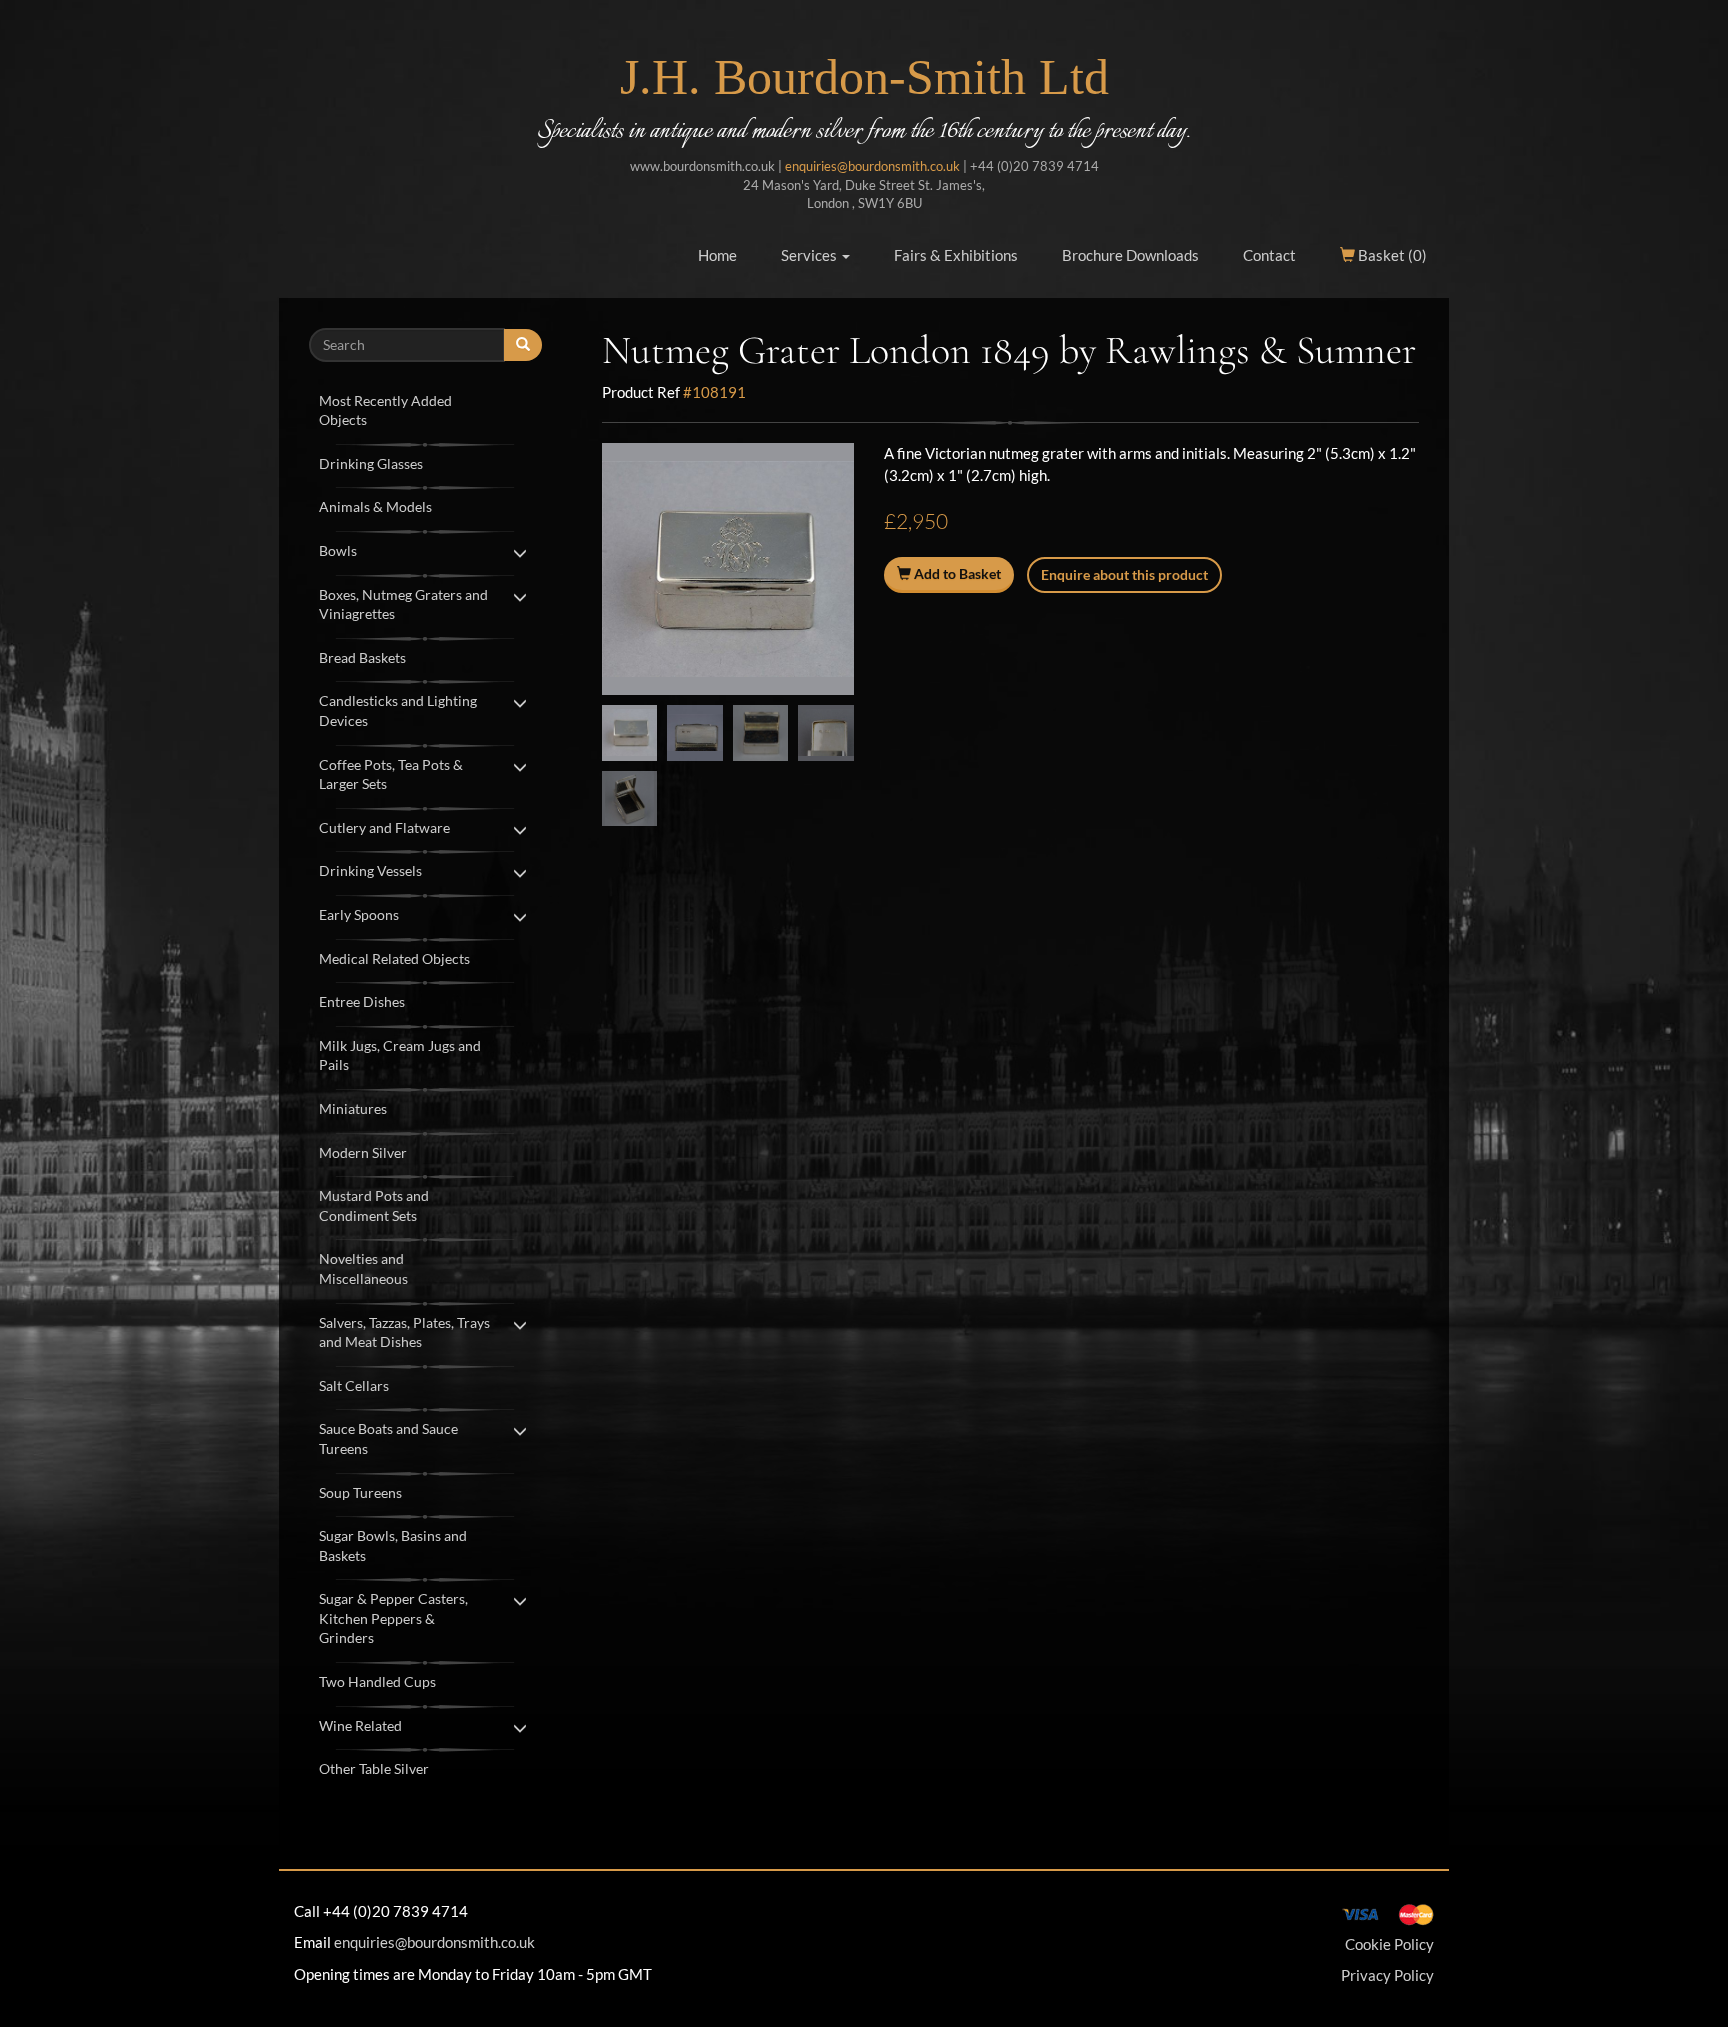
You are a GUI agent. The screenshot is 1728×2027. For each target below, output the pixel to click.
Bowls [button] (338, 550)
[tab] (425, 408)
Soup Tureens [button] (360, 1492)
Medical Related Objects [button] (394, 958)
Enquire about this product (1124, 574)
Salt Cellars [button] (354, 1385)
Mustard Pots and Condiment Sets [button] (374, 1205)
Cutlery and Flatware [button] (384, 827)
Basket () (1391, 255)
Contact (1269, 255)
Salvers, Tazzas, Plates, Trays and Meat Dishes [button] (404, 1332)
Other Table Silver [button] (374, 1768)
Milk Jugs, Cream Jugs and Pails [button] (400, 1055)
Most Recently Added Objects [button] (385, 410)
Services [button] (810, 255)
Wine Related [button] (360, 1725)
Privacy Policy (1387, 1975)
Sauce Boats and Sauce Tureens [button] (388, 1438)
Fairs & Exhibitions (956, 255)
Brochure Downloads (1130, 255)
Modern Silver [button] (363, 1152)
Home (717, 255)
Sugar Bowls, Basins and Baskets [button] (393, 1545)
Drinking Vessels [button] (370, 870)
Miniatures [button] (353, 1108)
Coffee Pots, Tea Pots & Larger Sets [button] (391, 774)
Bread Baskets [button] (362, 657)
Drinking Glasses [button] (371, 463)
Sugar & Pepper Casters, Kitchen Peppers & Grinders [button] (393, 1618)
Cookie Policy (1389, 1944)
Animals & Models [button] (375, 506)
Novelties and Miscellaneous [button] (363, 1268)
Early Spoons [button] (359, 914)
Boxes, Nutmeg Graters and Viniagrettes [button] (403, 604)
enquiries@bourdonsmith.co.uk (872, 166)
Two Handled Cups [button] (377, 1681)
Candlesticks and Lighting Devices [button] (398, 710)
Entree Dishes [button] (362, 1001)
